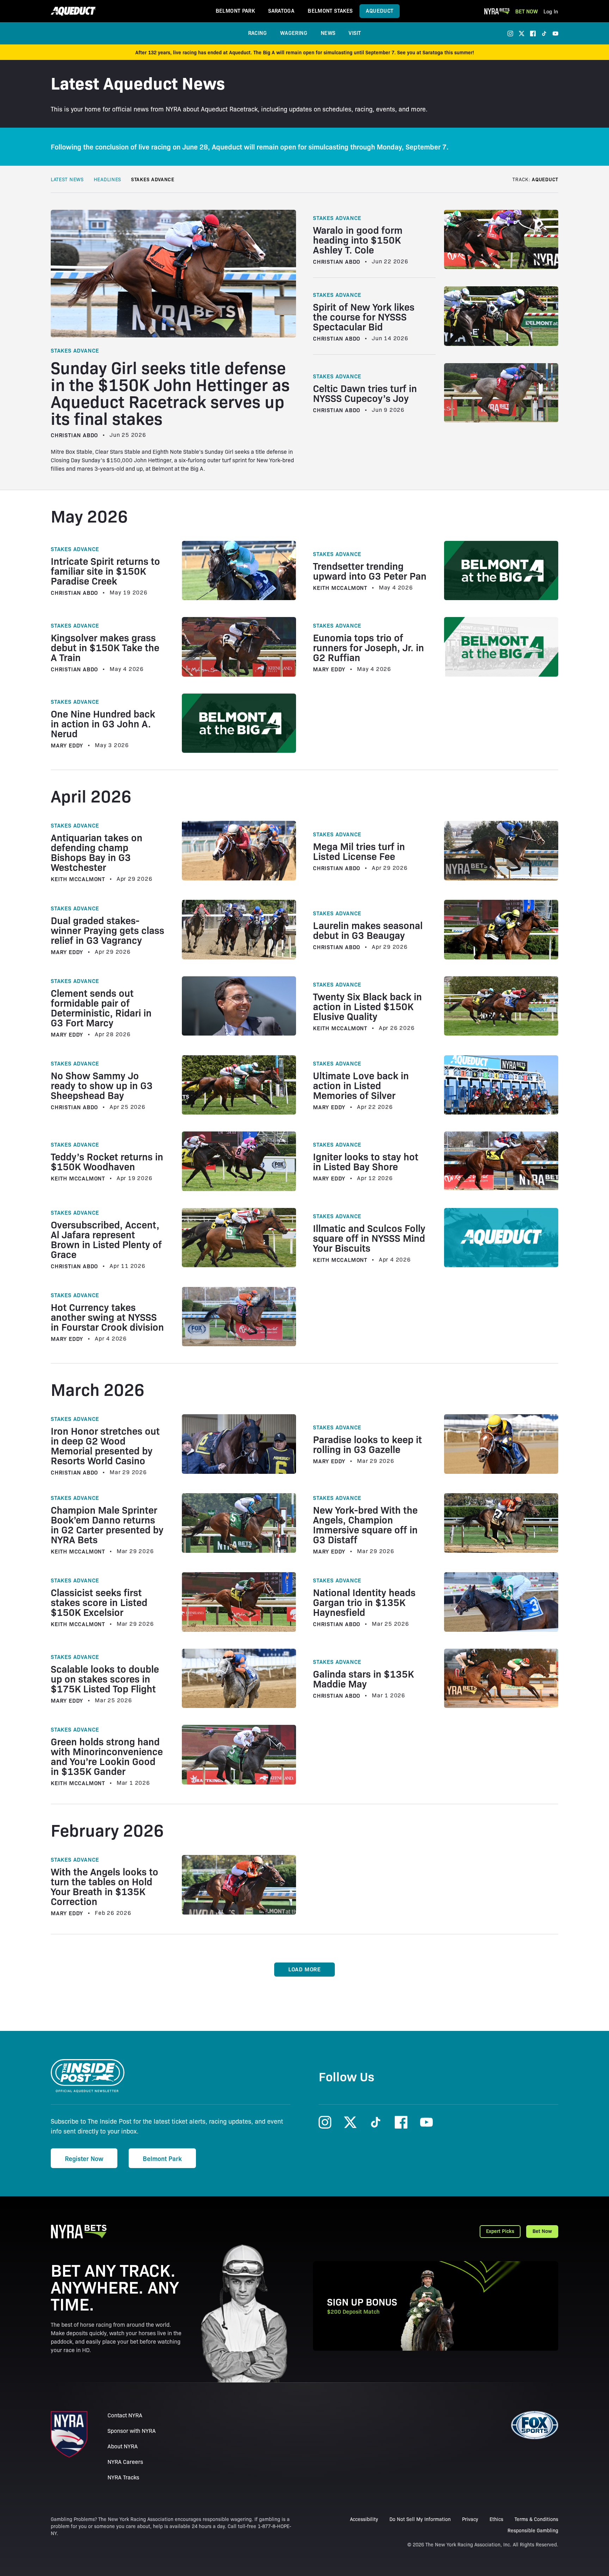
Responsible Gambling (533, 2530)
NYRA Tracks (123, 2477)
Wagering (294, 33)
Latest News (67, 179)
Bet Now (527, 11)
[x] (522, 33)
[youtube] (555, 33)
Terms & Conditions (536, 2519)
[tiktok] (544, 33)
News (328, 33)
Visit (355, 33)
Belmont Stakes (330, 10)
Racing (257, 33)
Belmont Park (235, 10)
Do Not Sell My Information (420, 2519)
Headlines (107, 179)
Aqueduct (380, 10)
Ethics (496, 2519)
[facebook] (533, 33)
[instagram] (510, 33)
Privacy (470, 2519)
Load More (304, 1969)
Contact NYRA (125, 2415)
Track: (535, 179)
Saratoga (281, 10)
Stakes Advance (153, 179)
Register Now (84, 2158)
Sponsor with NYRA (132, 2431)
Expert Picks (500, 2231)
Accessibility (364, 2519)
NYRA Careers (125, 2462)
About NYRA (123, 2446)
